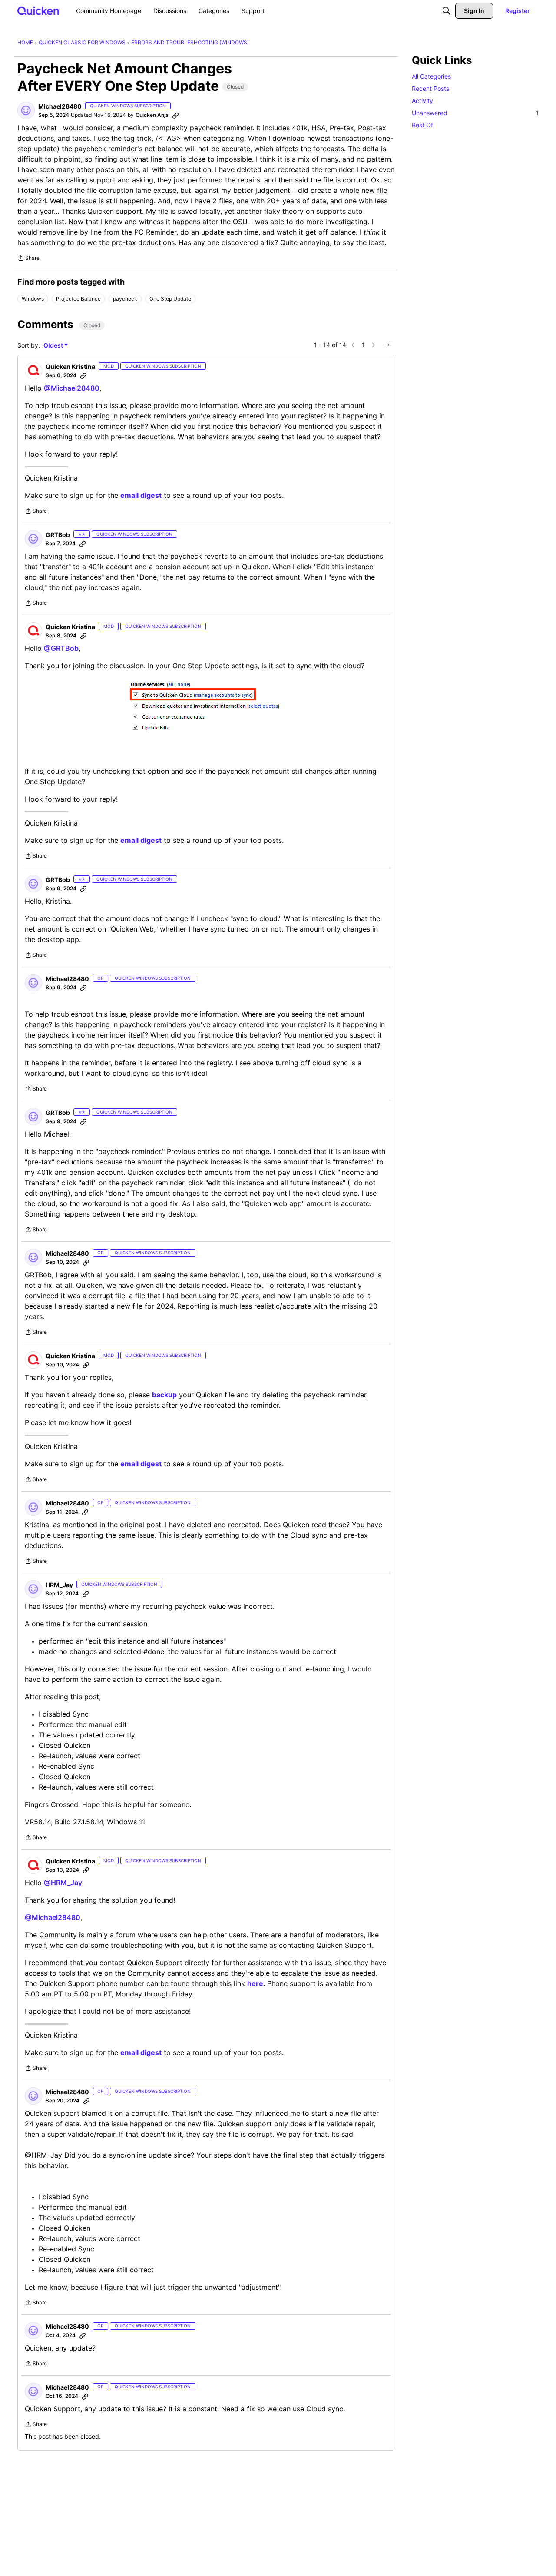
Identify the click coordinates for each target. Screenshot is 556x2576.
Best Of (422, 125)
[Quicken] (38, 11)
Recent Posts (430, 88)
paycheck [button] (125, 299)
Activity (422, 101)
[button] (26, 110)
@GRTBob (61, 648)
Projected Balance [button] (78, 299)
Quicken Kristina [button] (70, 366)
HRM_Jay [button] (59, 1585)
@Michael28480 (72, 388)
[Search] (447, 11)
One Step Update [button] (170, 299)
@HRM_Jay (63, 1883)
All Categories (431, 76)
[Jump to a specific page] (387, 345)
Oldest (54, 346)
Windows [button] (33, 299)
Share (28, 259)
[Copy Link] (175, 115)
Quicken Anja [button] (152, 115)
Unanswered (475, 113)
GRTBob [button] (58, 535)
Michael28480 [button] (60, 106)
